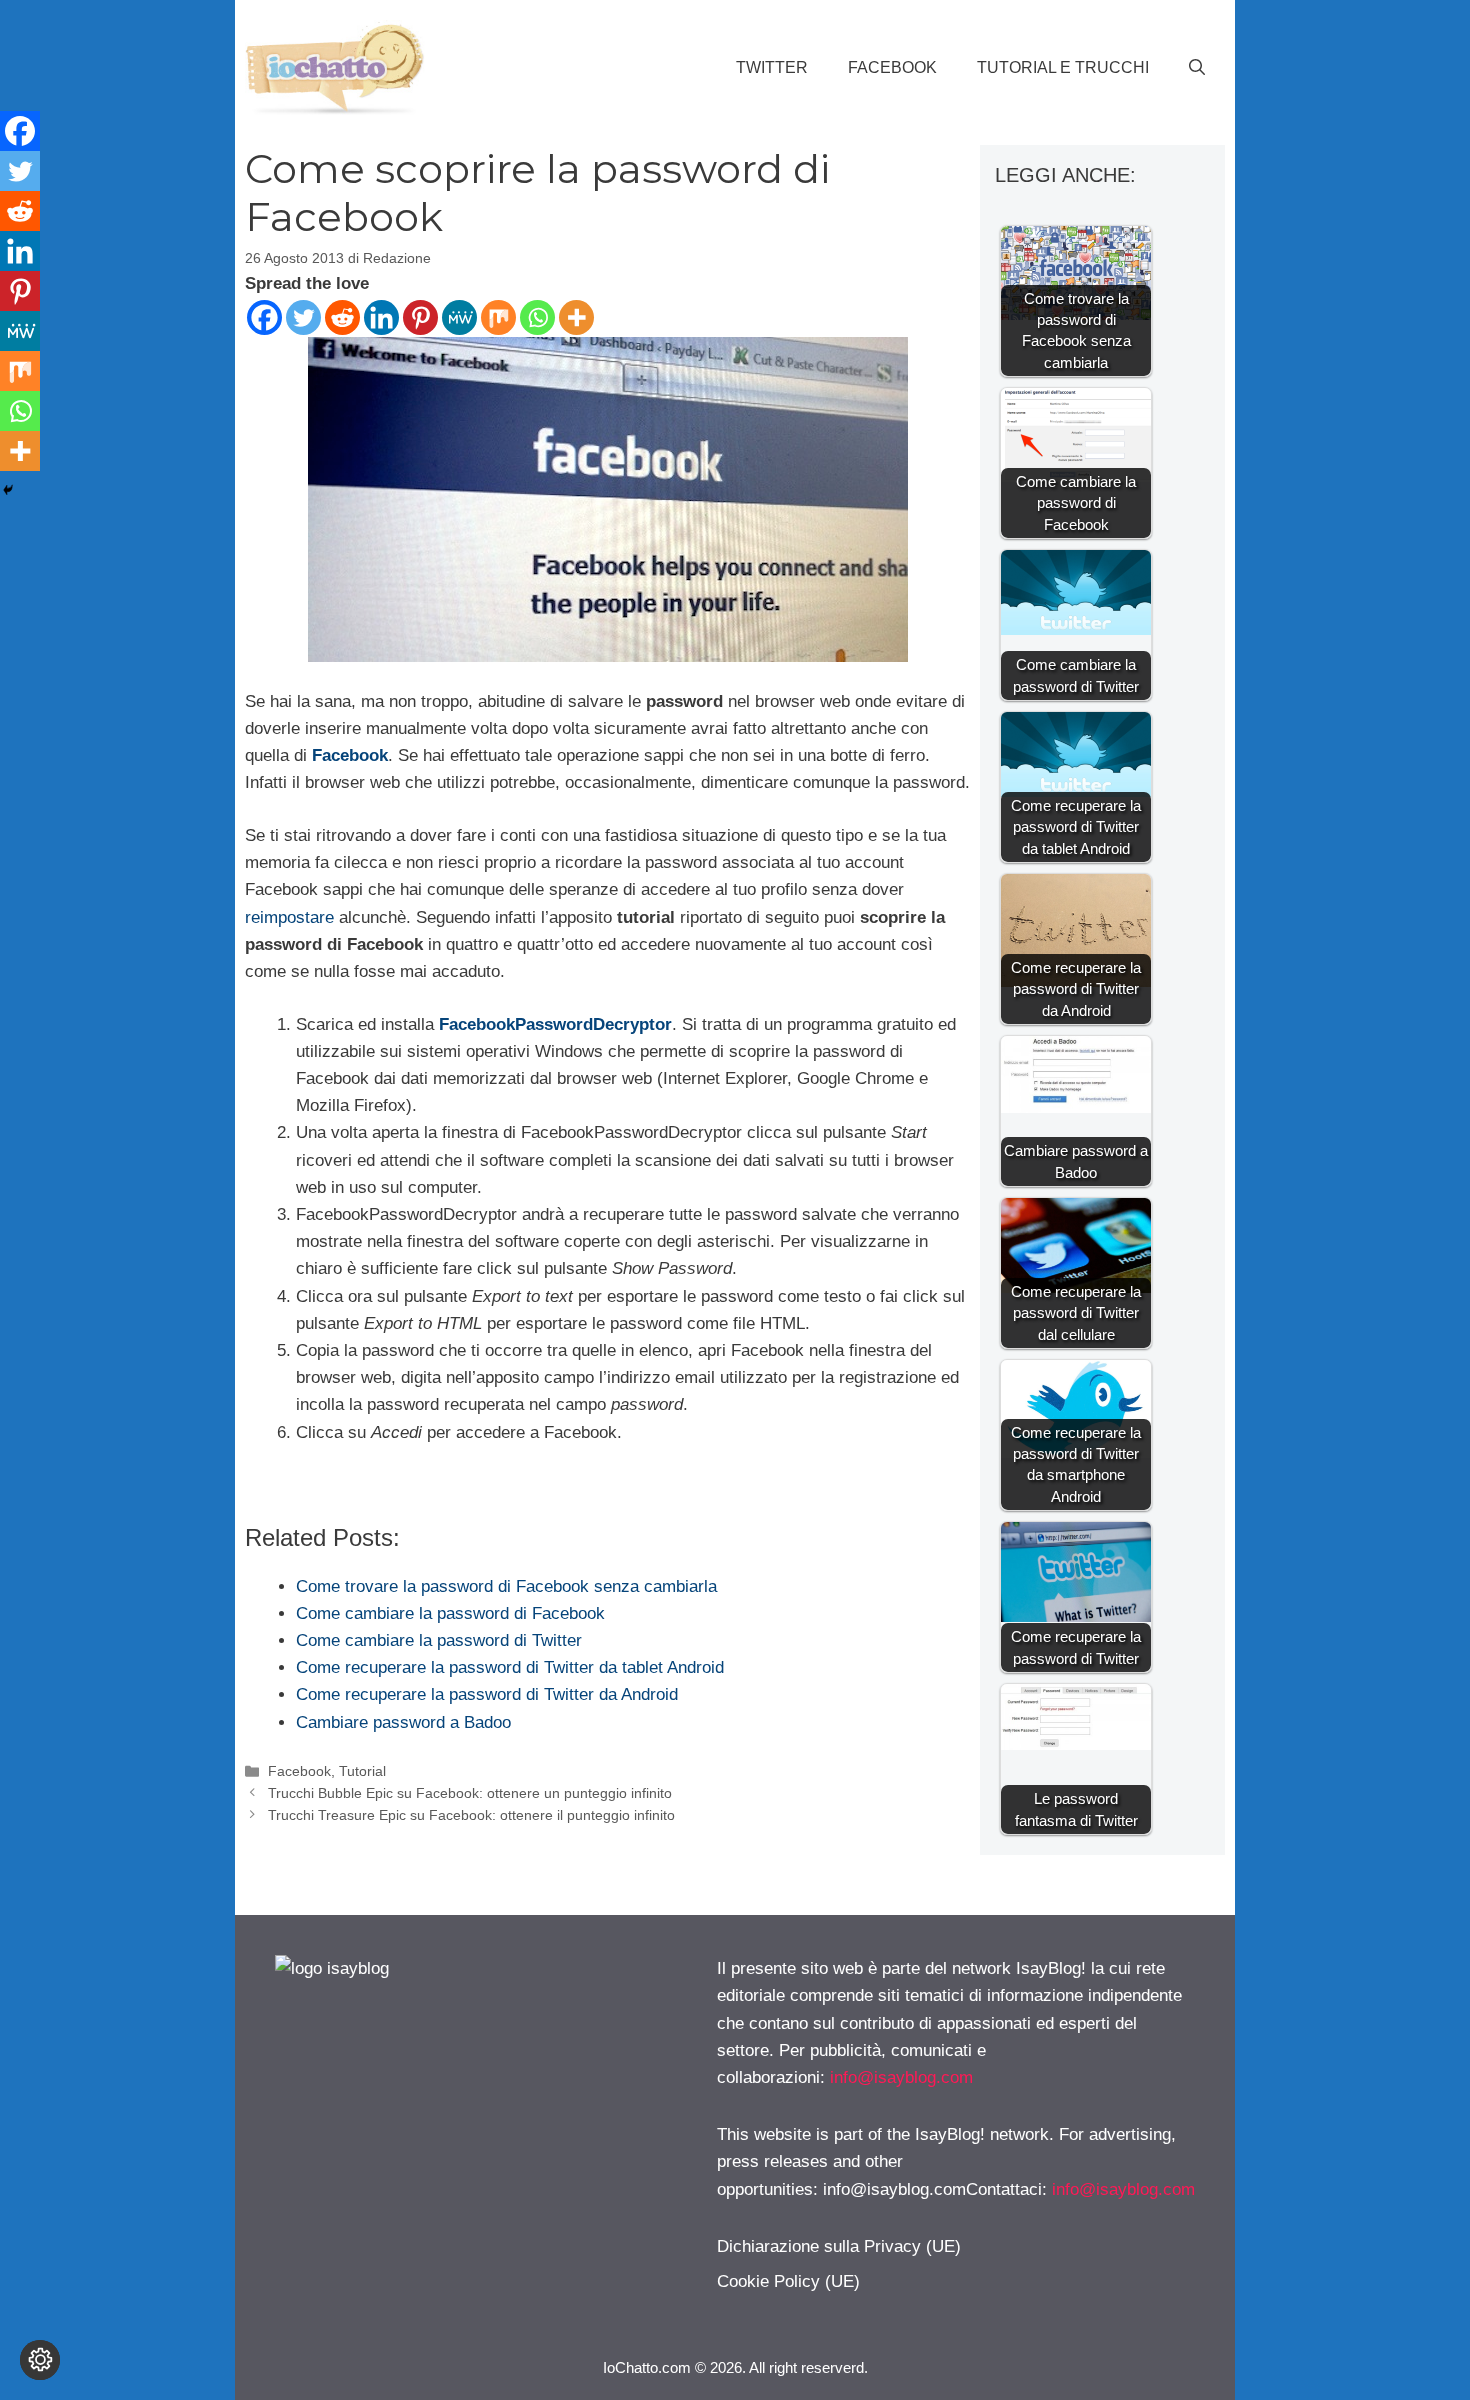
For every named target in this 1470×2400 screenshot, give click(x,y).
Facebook (892, 67)
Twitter (772, 67)
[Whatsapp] (537, 317)
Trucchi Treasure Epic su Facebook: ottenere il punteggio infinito (471, 1815)
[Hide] (8, 490)
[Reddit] (342, 317)
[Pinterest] (420, 317)
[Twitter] (303, 317)
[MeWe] (459, 317)
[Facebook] (264, 317)
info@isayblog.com (901, 2077)
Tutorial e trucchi (1063, 67)
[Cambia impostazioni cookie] (40, 2360)
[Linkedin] (381, 317)
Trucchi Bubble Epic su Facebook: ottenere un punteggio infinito (470, 1793)
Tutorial (362, 1771)
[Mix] (498, 317)
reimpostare (289, 917)
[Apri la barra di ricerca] (1197, 68)
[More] (576, 317)
